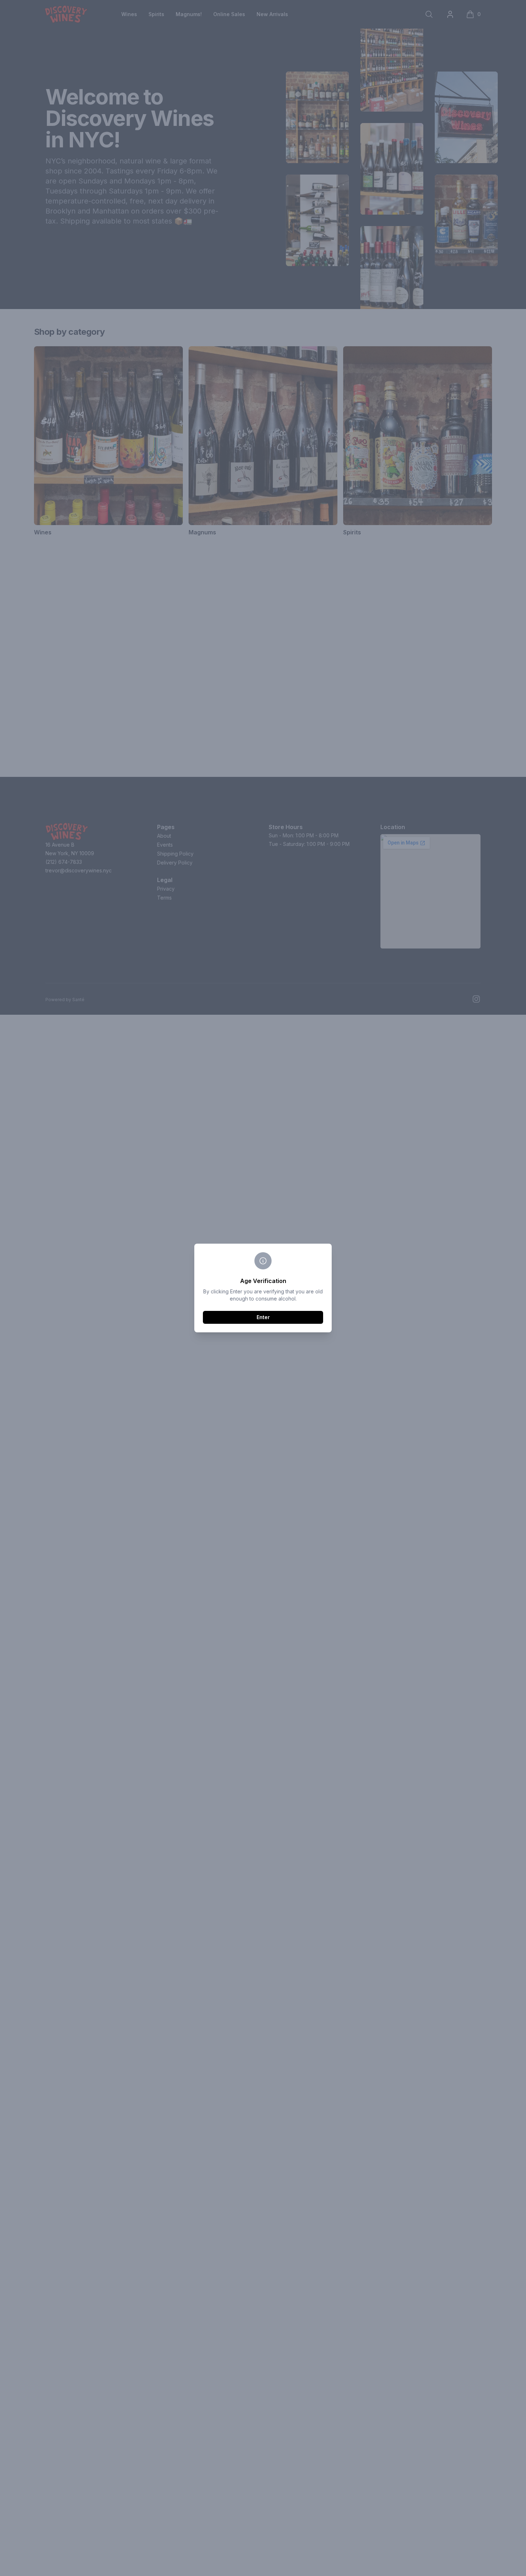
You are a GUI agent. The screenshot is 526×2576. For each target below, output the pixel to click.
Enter (263, 1317)
